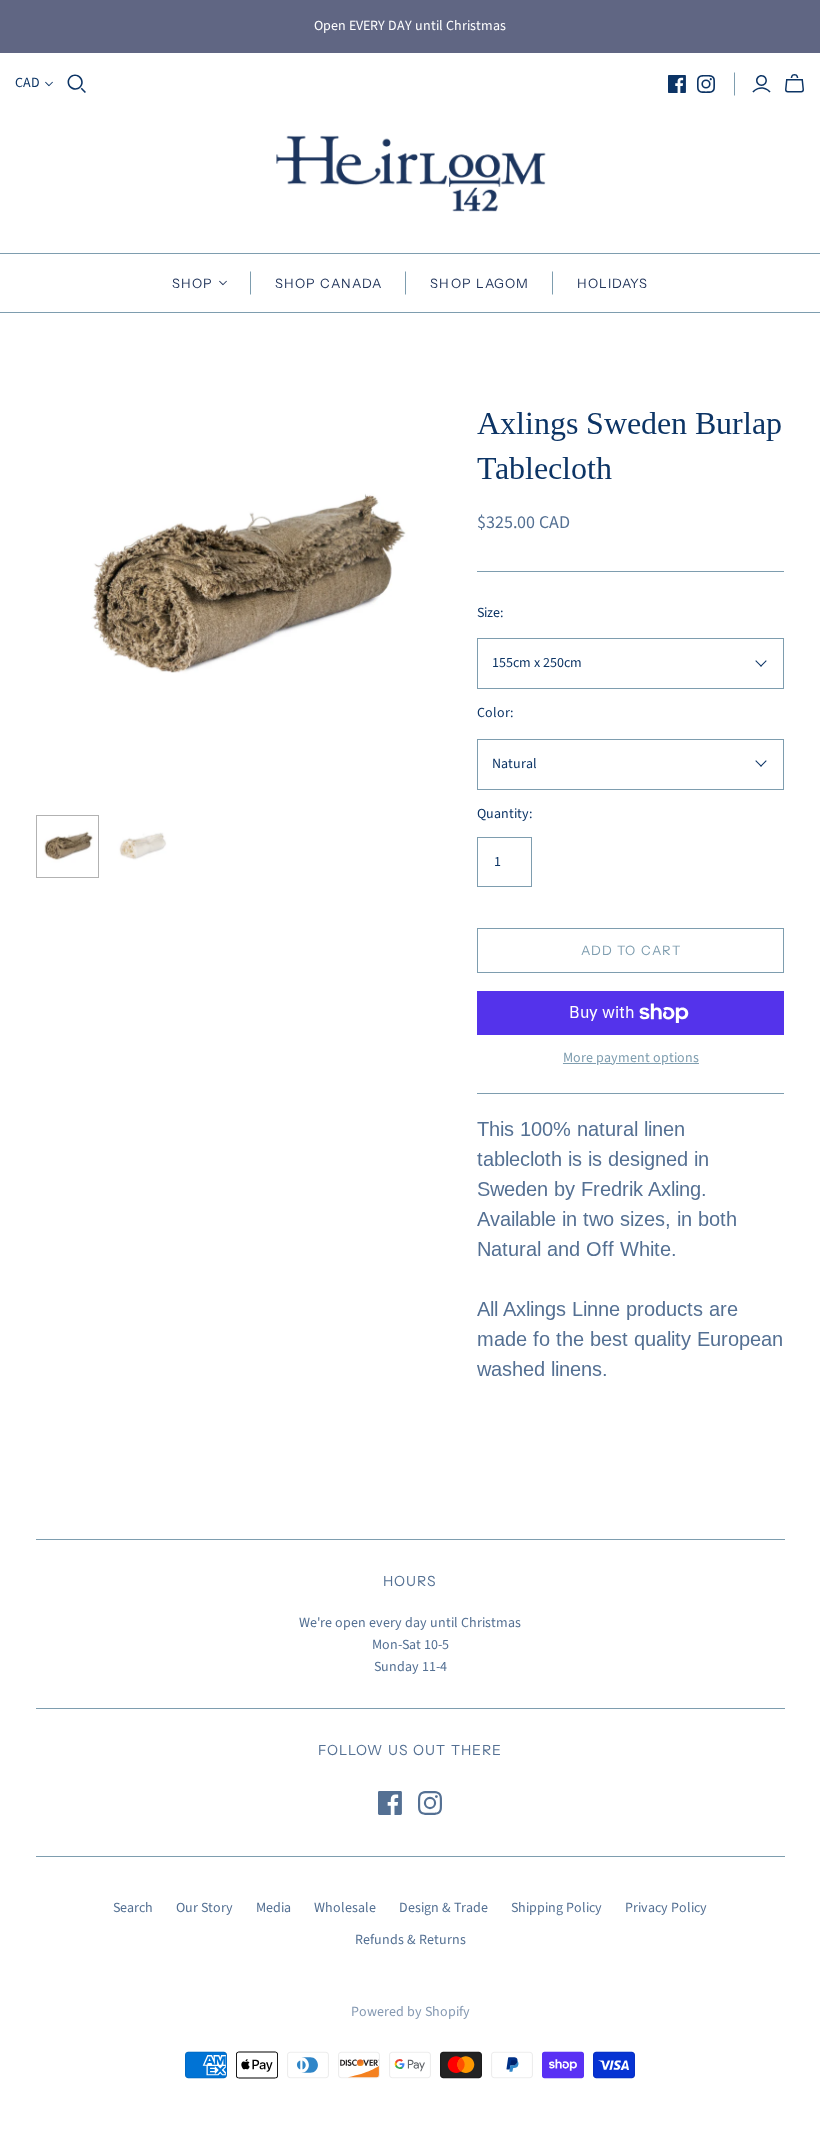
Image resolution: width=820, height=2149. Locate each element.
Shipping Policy (556, 1908)
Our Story (204, 1908)
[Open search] (77, 84)
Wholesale (345, 1908)
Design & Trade (443, 1908)
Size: (490, 613)
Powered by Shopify (410, 2012)
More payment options (631, 1058)
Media (273, 1908)
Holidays (612, 283)
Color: (495, 713)
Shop (192, 283)
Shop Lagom (479, 283)
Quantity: (504, 814)
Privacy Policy (666, 1908)
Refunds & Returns (410, 1940)
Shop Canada (328, 283)
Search (133, 1908)
